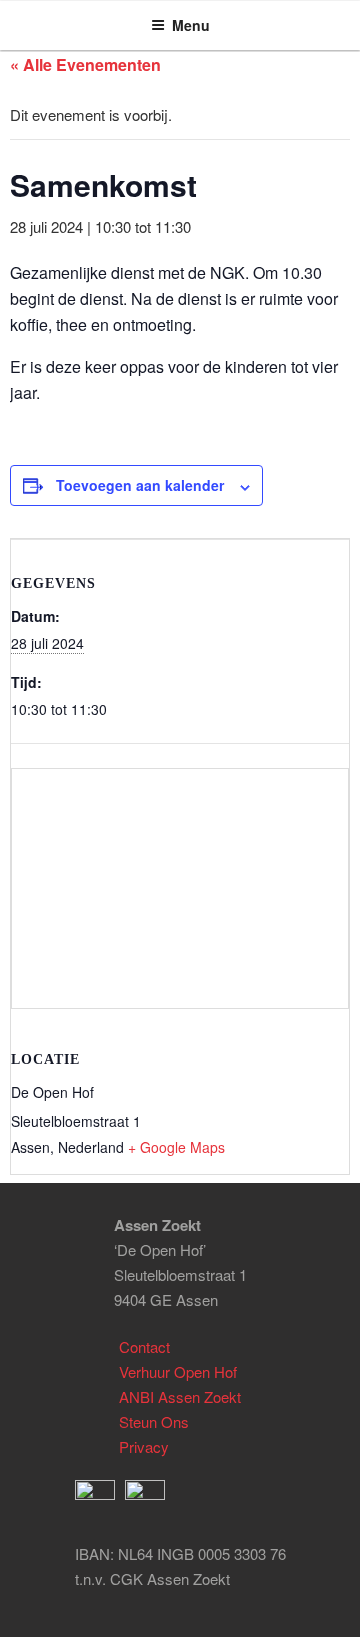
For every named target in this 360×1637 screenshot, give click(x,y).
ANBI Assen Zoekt (180, 1396)
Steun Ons (154, 1421)
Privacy (144, 1446)
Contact (144, 1346)
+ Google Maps (176, 1147)
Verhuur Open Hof (178, 1371)
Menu (191, 25)
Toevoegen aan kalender (140, 485)
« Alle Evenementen (85, 64)
